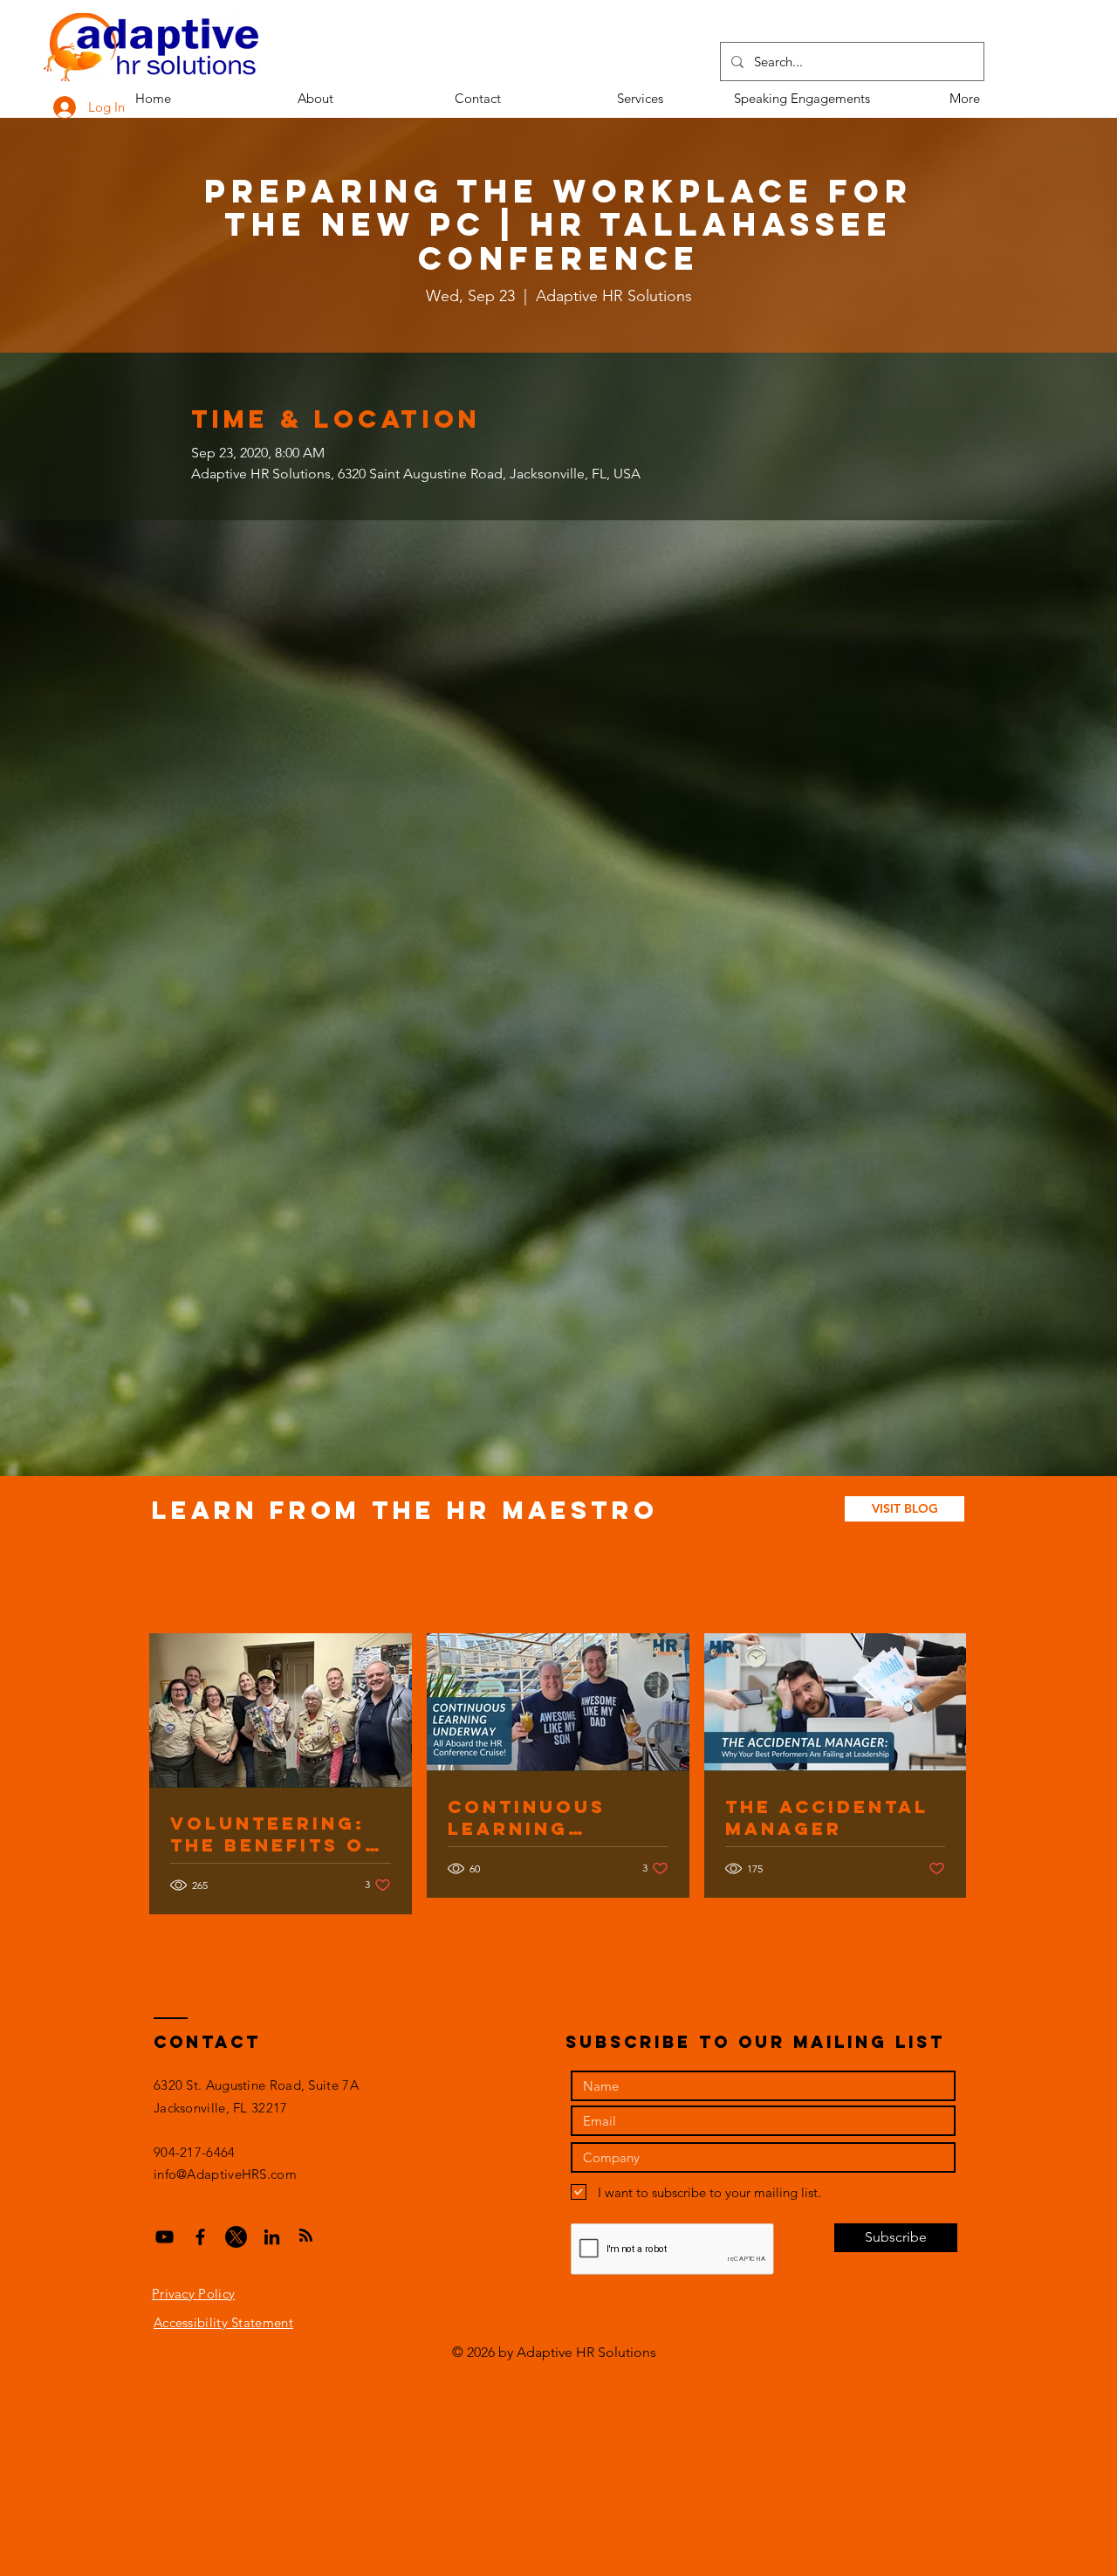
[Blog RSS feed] (306, 2236)
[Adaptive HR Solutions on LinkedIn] (272, 2237)
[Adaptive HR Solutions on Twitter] (236, 2237)
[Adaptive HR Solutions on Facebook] (200, 2237)
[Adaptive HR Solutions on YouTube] (164, 2237)
